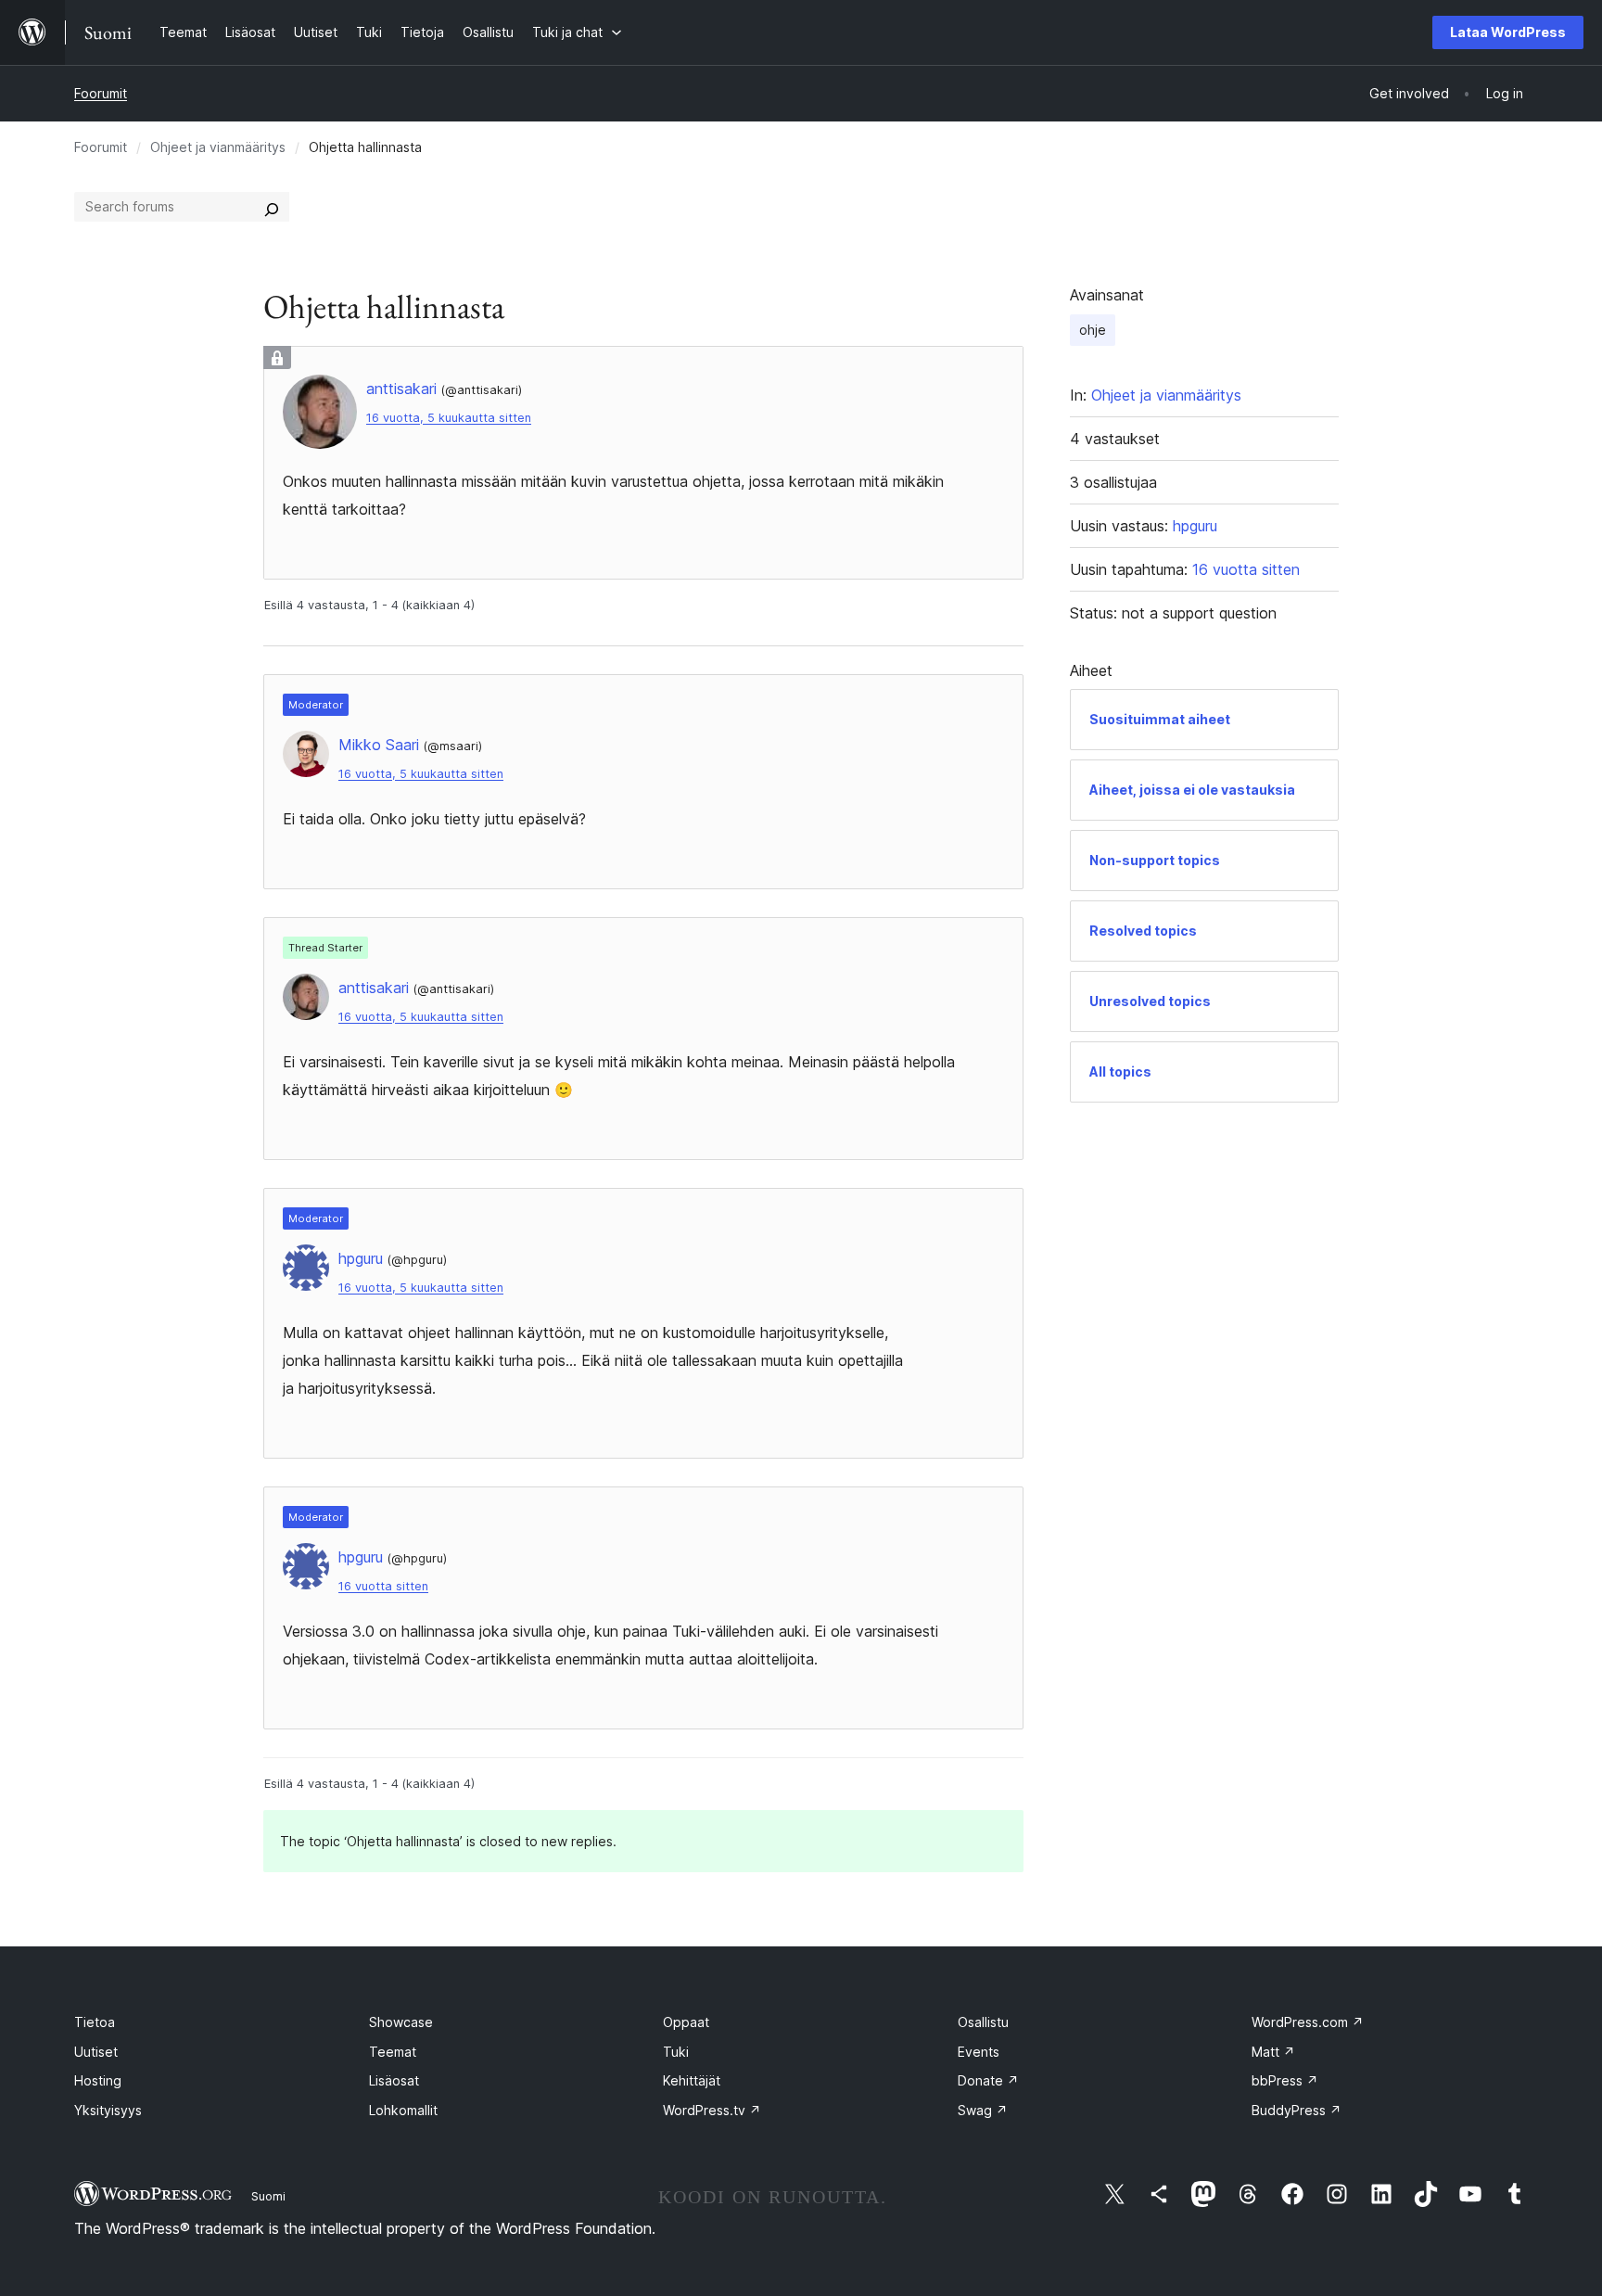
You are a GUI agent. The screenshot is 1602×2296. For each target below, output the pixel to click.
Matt (1273, 2052)
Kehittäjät (692, 2080)
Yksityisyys (108, 2110)
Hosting (98, 2080)
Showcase (401, 2022)
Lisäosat (394, 2080)
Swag (983, 2110)
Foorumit (101, 93)
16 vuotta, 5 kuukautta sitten (449, 418)
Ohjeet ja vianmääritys (218, 147)
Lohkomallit (403, 2110)
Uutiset (96, 2052)
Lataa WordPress (1508, 32)
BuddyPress (1297, 2110)
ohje (1093, 330)
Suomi (268, 2196)
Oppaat (686, 2022)
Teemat (393, 2052)
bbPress (1285, 2080)
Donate (988, 2080)
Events (979, 2052)
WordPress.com (1308, 2022)
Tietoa (95, 2022)
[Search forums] (272, 207)
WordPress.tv (712, 2110)
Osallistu (983, 2022)
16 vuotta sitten (383, 1586)
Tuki (676, 2052)
